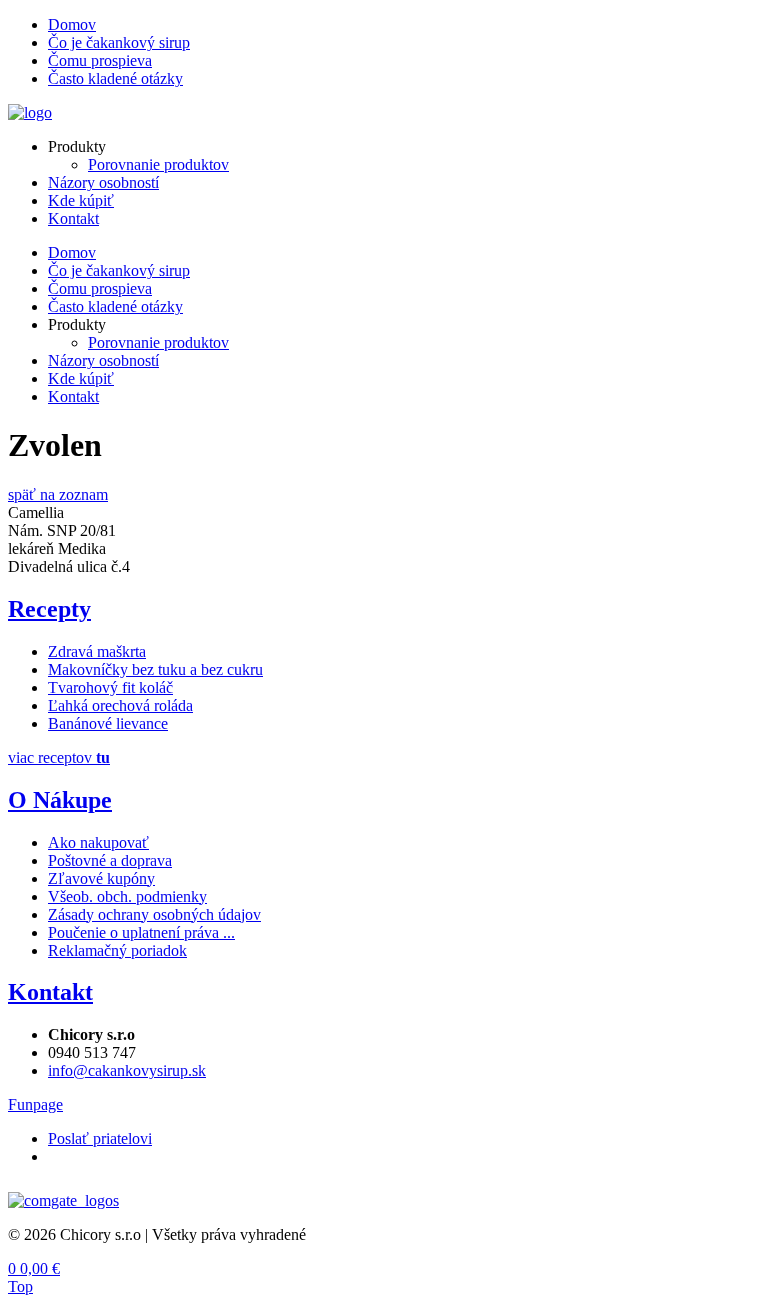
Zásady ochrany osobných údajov (154, 914)
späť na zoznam (58, 494)
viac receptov (59, 757)
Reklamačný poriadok (117, 950)
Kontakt (73, 218)
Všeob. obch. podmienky (127, 896)
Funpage (35, 1104)
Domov (72, 24)
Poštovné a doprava (110, 860)
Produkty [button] (77, 146)
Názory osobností (103, 182)
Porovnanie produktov (158, 164)
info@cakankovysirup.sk (127, 1070)
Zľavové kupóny (101, 878)
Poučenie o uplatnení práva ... (141, 932)
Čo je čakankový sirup (119, 42)
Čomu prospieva (100, 60)
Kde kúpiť (81, 200)
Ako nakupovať (98, 842)
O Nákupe (60, 800)
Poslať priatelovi (100, 1138)
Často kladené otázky (115, 78)
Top (20, 1286)
